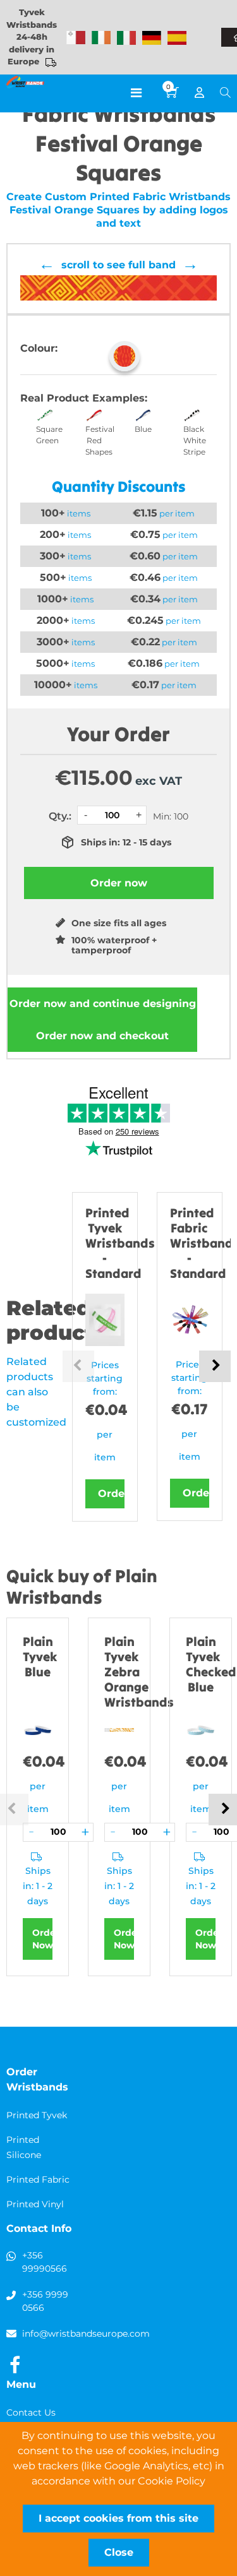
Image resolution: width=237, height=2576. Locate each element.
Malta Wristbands (76, 38)
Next (215, 1366)
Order (111, 1494)
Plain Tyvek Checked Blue (211, 1664)
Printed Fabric (38, 2179)
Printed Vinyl (35, 2204)
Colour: (39, 348)
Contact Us (31, 2412)
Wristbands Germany (152, 38)
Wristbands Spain (177, 38)
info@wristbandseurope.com (86, 2334)
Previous (78, 1366)
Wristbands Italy (126, 38)
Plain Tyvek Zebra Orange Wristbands (139, 1672)
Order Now (42, 1939)
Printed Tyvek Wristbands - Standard (120, 1243)
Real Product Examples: (84, 398)
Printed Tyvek (37, 2115)
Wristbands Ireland (101, 38)
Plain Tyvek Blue (40, 1656)
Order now (103, 1004)
